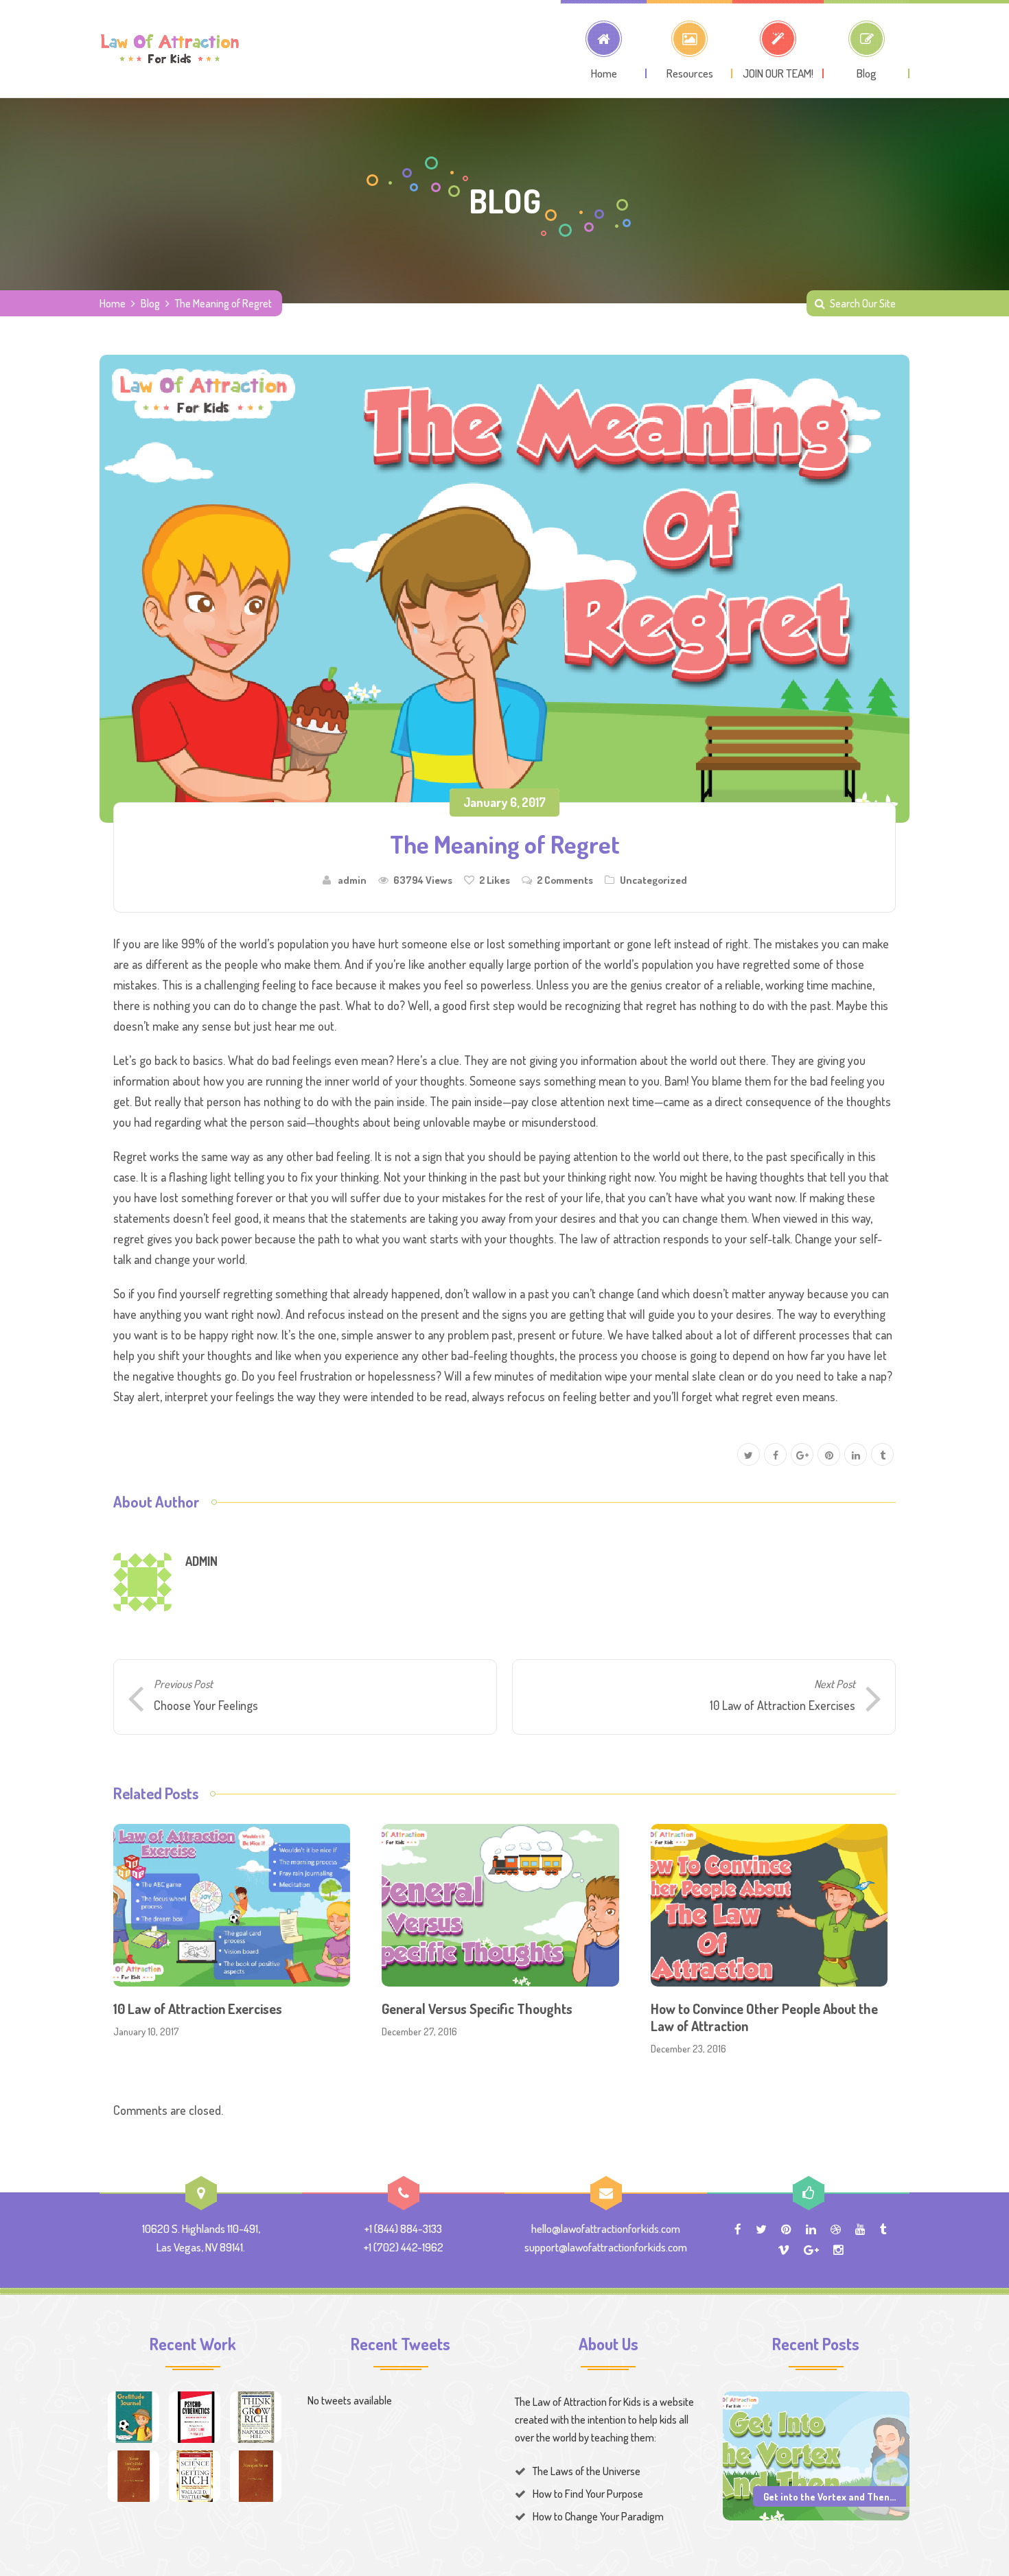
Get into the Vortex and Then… (830, 2496)
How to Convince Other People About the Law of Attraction (764, 2017)
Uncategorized (653, 880)
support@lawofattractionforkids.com (606, 2247)
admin (352, 880)
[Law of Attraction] (170, 49)
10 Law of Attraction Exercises (198, 2009)
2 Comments (565, 880)
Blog (150, 303)
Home (113, 303)
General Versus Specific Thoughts (477, 2009)
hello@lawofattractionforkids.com (606, 2228)
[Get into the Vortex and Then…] (816, 2455)
